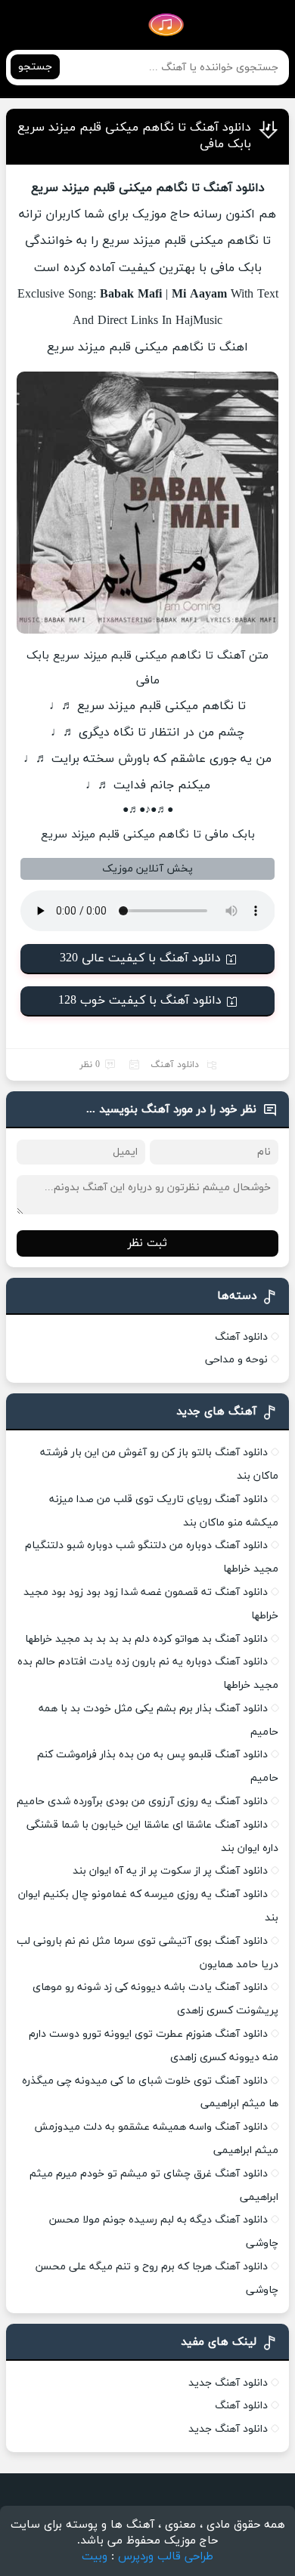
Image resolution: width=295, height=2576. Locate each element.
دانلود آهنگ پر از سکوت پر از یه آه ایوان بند (170, 1871)
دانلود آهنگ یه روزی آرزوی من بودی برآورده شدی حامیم (142, 1802)
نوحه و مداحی (236, 1360)
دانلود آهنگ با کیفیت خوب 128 (140, 1001)
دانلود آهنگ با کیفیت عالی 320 (140, 958)
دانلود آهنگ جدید (228, 2383)
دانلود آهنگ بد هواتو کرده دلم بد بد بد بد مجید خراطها (146, 1639)
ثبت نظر (147, 1243)
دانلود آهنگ (175, 1065)
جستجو (35, 67)
